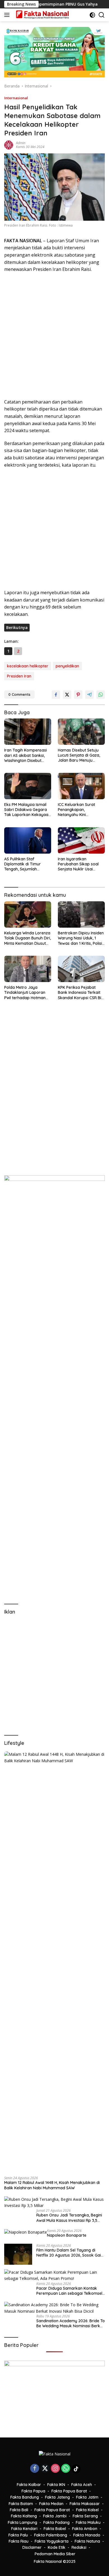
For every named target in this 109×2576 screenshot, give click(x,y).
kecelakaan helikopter (28, 666)
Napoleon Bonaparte (67, 2235)
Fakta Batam (21, 2504)
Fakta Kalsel (87, 2510)
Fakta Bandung (25, 2497)
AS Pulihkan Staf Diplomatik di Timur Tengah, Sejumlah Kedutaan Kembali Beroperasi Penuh (22, 864)
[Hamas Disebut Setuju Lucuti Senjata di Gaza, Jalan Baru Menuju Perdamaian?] (81, 732)
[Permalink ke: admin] (9, 144)
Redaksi (79, 2547)
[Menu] (8, 15)
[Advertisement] (54, 336)
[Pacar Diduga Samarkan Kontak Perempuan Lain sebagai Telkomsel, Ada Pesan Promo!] (54, 2276)
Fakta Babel (55, 2529)
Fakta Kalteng (24, 2516)
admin (21, 143)
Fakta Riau (19, 2541)
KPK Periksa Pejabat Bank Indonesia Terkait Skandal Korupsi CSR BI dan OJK (80, 993)
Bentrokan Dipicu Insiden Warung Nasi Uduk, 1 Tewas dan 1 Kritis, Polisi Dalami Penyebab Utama (81, 938)
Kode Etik (57, 2547)
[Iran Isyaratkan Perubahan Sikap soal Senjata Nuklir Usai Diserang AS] (81, 840)
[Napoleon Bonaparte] (26, 2232)
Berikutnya (17, 627)
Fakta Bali (19, 2510)
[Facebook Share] (56, 695)
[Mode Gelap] (92, 15)
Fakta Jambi (55, 2516)
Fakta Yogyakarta (52, 2541)
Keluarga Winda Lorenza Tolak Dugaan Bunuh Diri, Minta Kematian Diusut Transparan (28, 938)
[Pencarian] (102, 15)
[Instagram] (55, 2469)
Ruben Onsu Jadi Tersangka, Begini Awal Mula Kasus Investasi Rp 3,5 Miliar (69, 2218)
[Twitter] (45, 2469)
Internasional (16, 98)
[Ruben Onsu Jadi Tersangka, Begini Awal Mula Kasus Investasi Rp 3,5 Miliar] (54, 2203)
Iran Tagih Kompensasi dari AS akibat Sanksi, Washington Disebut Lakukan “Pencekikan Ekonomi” (26, 755)
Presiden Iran (19, 676)
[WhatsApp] (66, 2469)
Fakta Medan (51, 2504)
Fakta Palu (18, 2535)
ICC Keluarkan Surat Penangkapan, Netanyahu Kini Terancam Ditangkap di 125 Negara (80, 810)
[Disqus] (54, 1095)
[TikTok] (76, 2469)
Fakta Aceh (82, 2485)
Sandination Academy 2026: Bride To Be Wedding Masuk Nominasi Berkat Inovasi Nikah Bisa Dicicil (71, 2323)
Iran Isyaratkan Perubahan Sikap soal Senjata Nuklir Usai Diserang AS (78, 864)
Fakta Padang (56, 2522)
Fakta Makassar (85, 2504)
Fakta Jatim (87, 2497)
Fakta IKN (56, 2485)
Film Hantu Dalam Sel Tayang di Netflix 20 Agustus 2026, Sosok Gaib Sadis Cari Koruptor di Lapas (70, 2253)
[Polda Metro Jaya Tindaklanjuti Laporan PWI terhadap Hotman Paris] (28, 969)
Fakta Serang (85, 2516)
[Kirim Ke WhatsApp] (101, 695)
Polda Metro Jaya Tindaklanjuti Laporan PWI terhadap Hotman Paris (25, 993)
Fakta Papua (33, 2491)
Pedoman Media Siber (55, 2554)
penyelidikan (67, 666)
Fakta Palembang (51, 2535)
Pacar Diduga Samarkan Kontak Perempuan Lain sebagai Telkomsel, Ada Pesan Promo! (70, 2291)
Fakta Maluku (88, 2522)
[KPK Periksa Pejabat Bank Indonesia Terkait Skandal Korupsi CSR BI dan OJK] (81, 969)
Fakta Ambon (85, 2529)
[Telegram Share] (89, 695)
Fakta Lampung (22, 2522)
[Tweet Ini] (67, 695)
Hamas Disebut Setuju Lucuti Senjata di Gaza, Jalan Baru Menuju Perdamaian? (79, 755)
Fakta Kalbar (29, 2485)
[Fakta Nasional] (42, 15)
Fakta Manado (87, 2535)
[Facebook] (35, 2469)
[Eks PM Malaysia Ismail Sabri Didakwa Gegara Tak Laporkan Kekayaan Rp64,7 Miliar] (28, 786)
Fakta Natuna (87, 2541)
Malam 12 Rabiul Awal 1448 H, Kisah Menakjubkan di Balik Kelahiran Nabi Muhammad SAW (52, 2185)
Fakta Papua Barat (69, 2491)
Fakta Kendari (24, 2529)
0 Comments (19, 694)
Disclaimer (32, 2547)
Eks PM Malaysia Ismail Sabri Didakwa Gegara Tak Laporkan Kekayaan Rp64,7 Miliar (27, 810)
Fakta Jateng (57, 2497)
